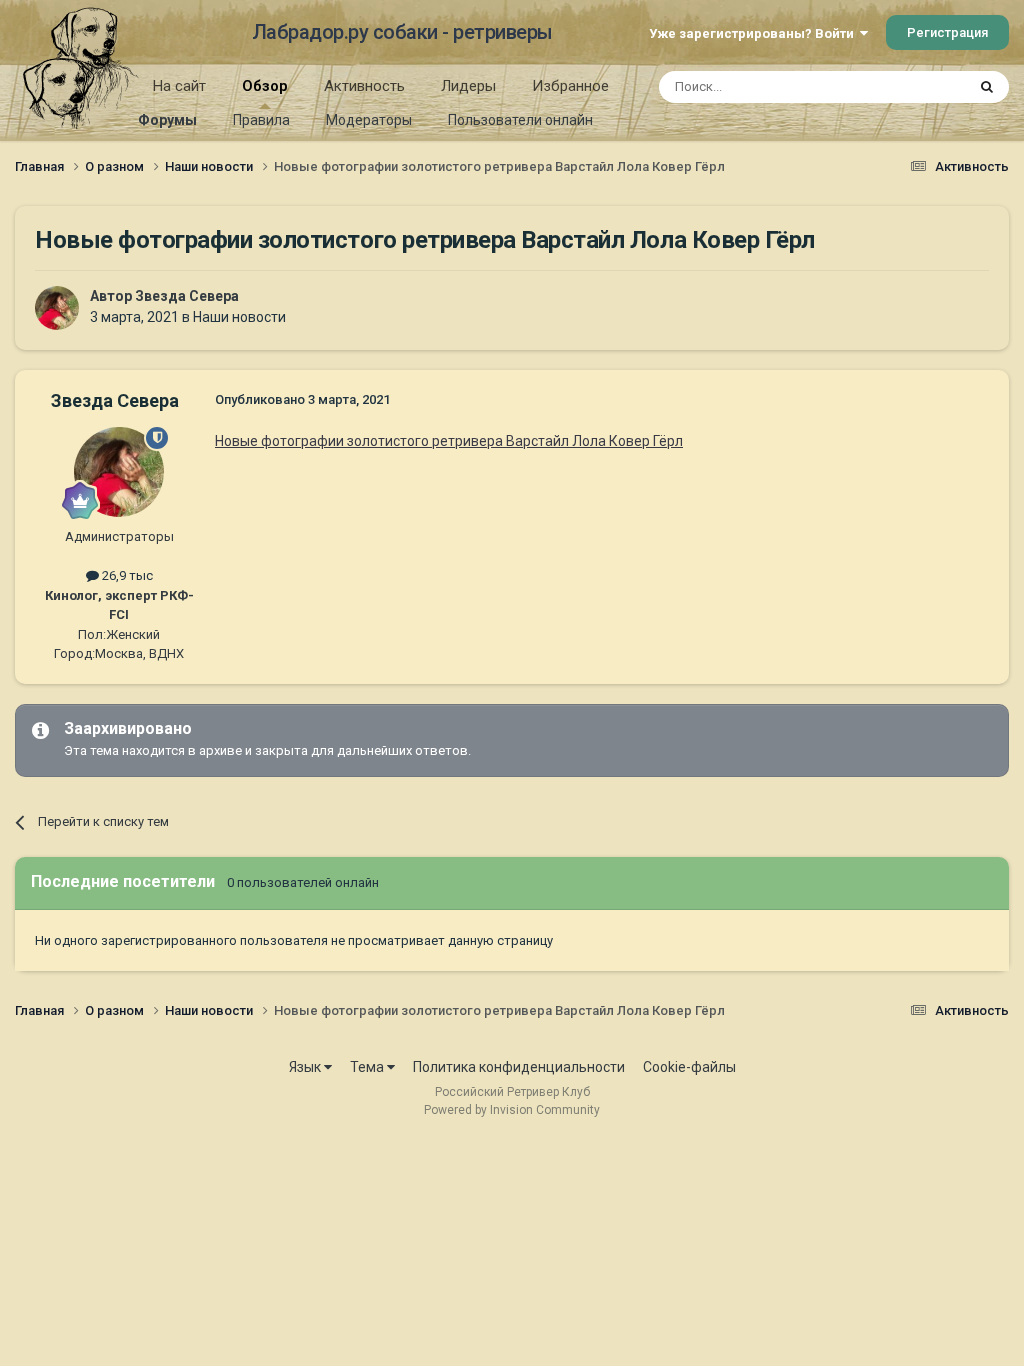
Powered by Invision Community (512, 1110)
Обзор (265, 86)
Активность (364, 86)
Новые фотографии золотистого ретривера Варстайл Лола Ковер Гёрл (449, 441)
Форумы (167, 120)
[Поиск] (987, 87)
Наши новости (239, 317)
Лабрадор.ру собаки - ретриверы (402, 32)
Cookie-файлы (689, 1067)
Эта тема (912, 87)
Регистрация (947, 32)
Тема (368, 1067)
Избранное (570, 86)
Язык (306, 1067)
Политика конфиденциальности (519, 1067)
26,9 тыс (126, 575)
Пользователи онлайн (520, 120)
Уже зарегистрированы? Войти (754, 33)
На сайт (179, 86)
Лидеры (468, 86)
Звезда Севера (187, 296)
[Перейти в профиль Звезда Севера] (57, 308)
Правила (261, 120)
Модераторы (369, 120)
